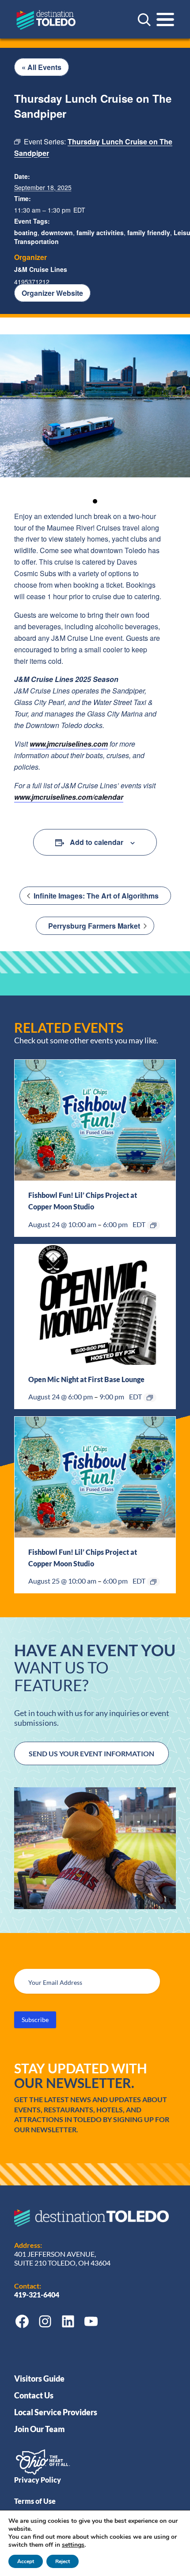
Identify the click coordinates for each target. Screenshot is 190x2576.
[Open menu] (165, 19)
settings (73, 2545)
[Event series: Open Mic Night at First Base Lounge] (150, 1398)
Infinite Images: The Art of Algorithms (95, 896)
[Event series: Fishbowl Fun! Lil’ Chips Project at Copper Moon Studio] (153, 1225)
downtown (57, 232)
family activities (100, 232)
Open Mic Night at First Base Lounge (86, 1379)
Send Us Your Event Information (91, 1753)
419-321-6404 (37, 2295)
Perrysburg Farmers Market (95, 926)
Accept (26, 2561)
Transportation (36, 241)
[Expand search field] (144, 19)
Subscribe (35, 2020)
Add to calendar (97, 842)
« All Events (42, 67)
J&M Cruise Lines (41, 269)
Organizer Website (52, 293)
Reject (63, 2561)
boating (26, 232)
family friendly (149, 232)
